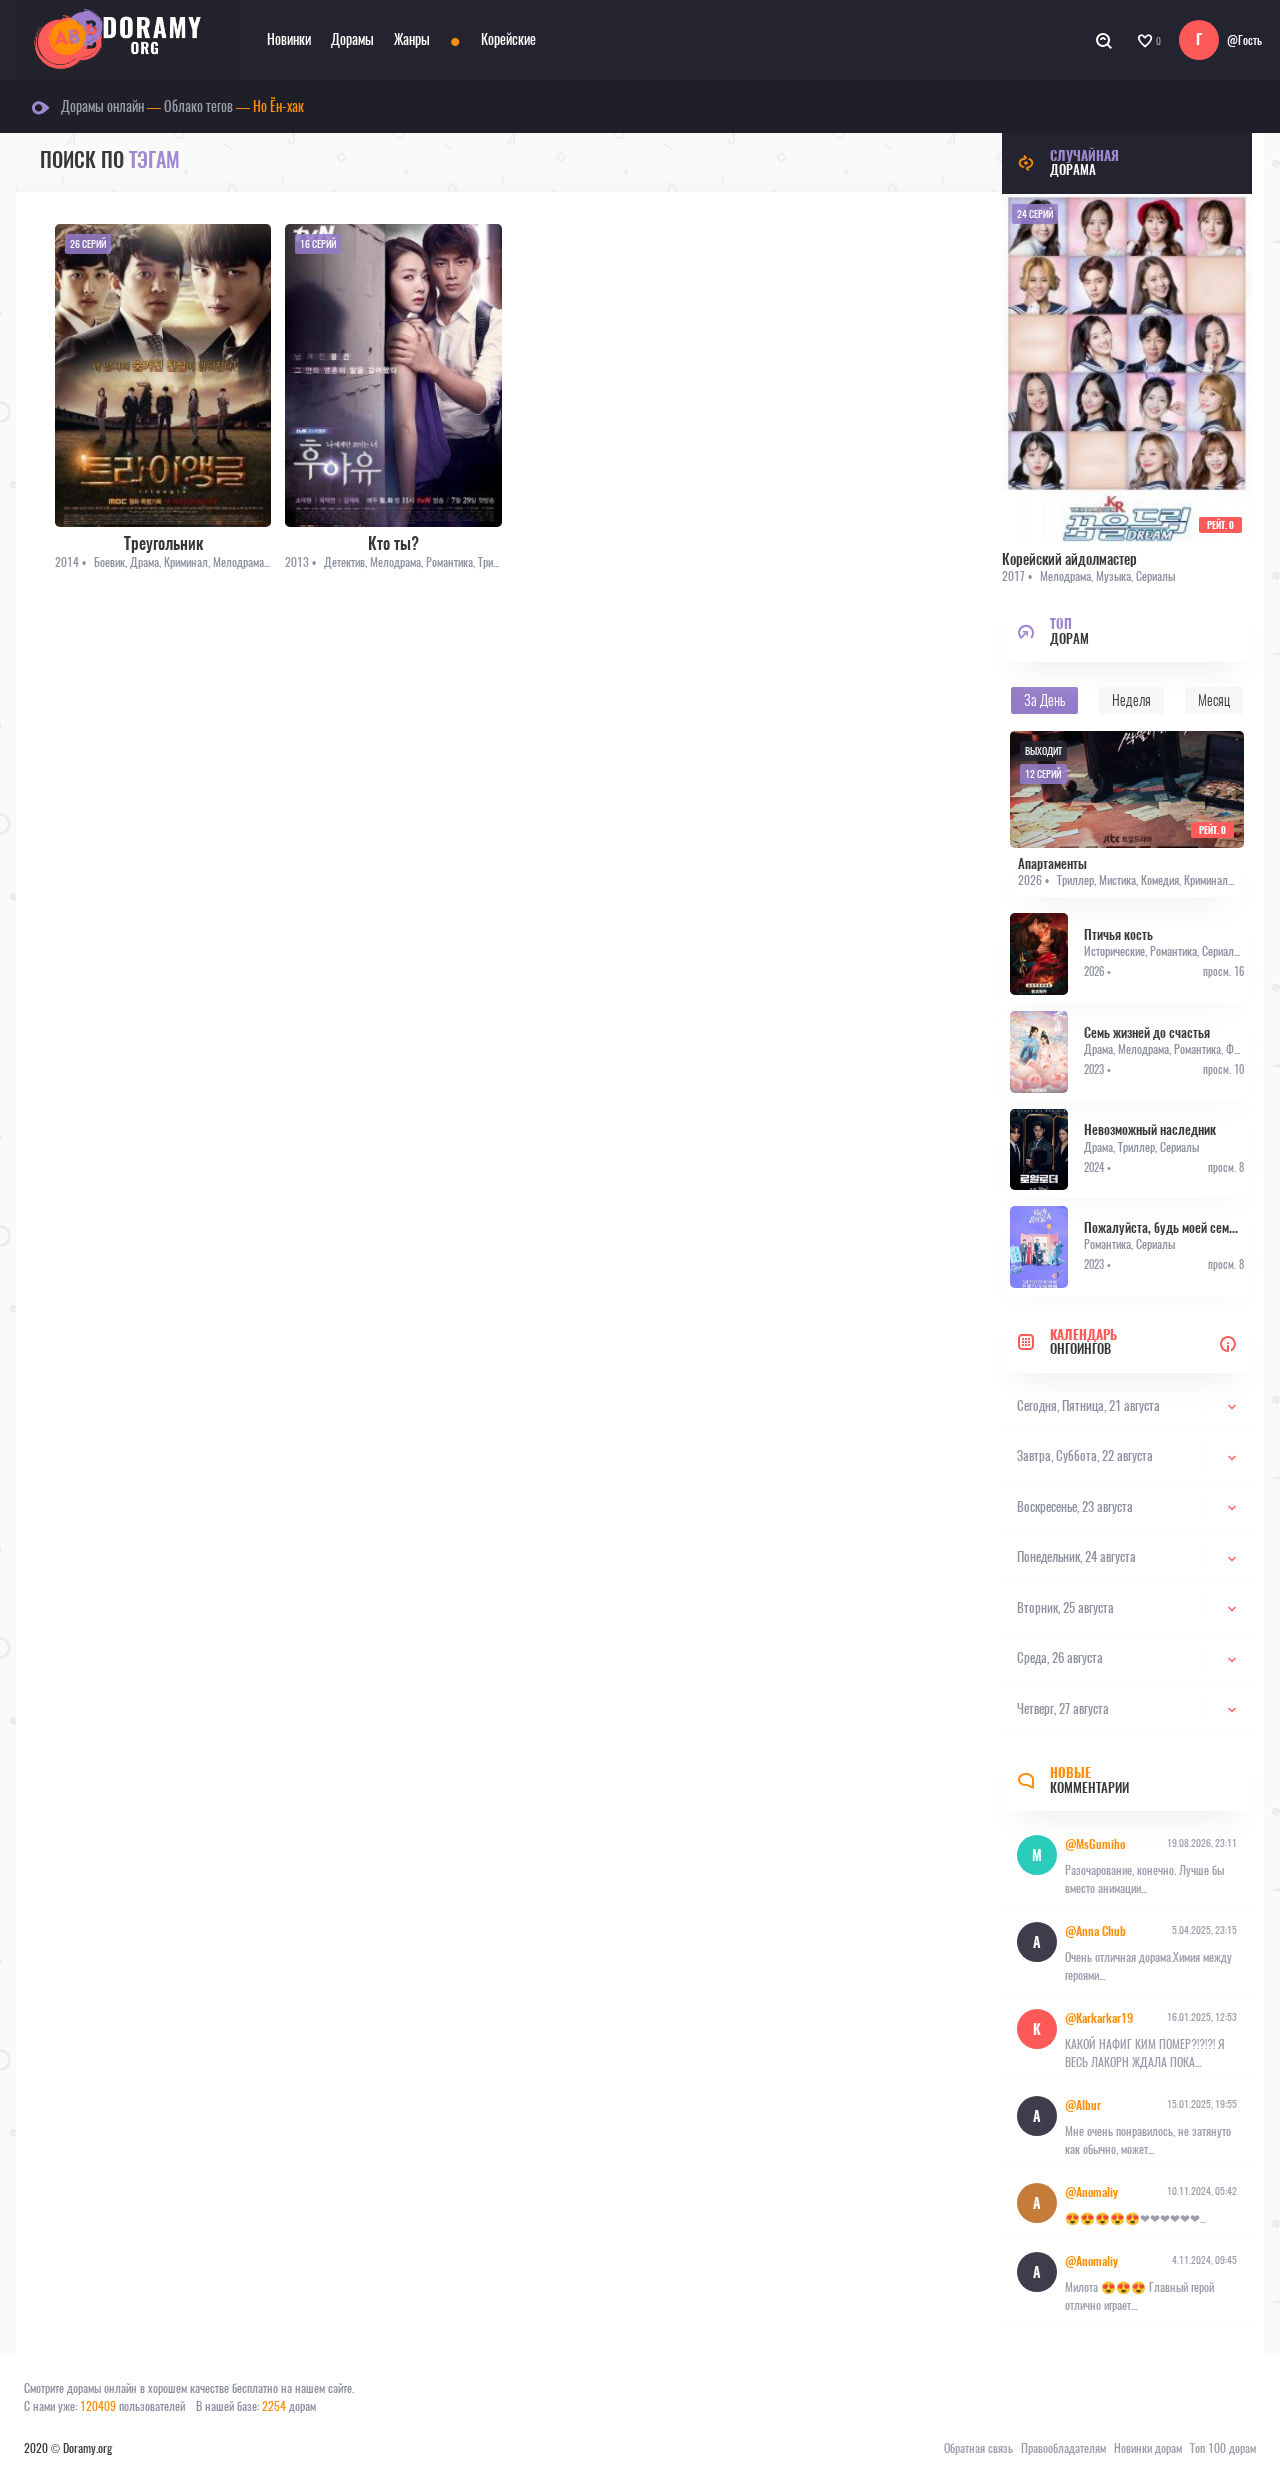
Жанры (412, 39)
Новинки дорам (1148, 2448)
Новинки (289, 39)
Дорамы (352, 39)
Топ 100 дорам (1223, 2448)
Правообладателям (1063, 2448)
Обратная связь (978, 2448)
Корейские (508, 39)
